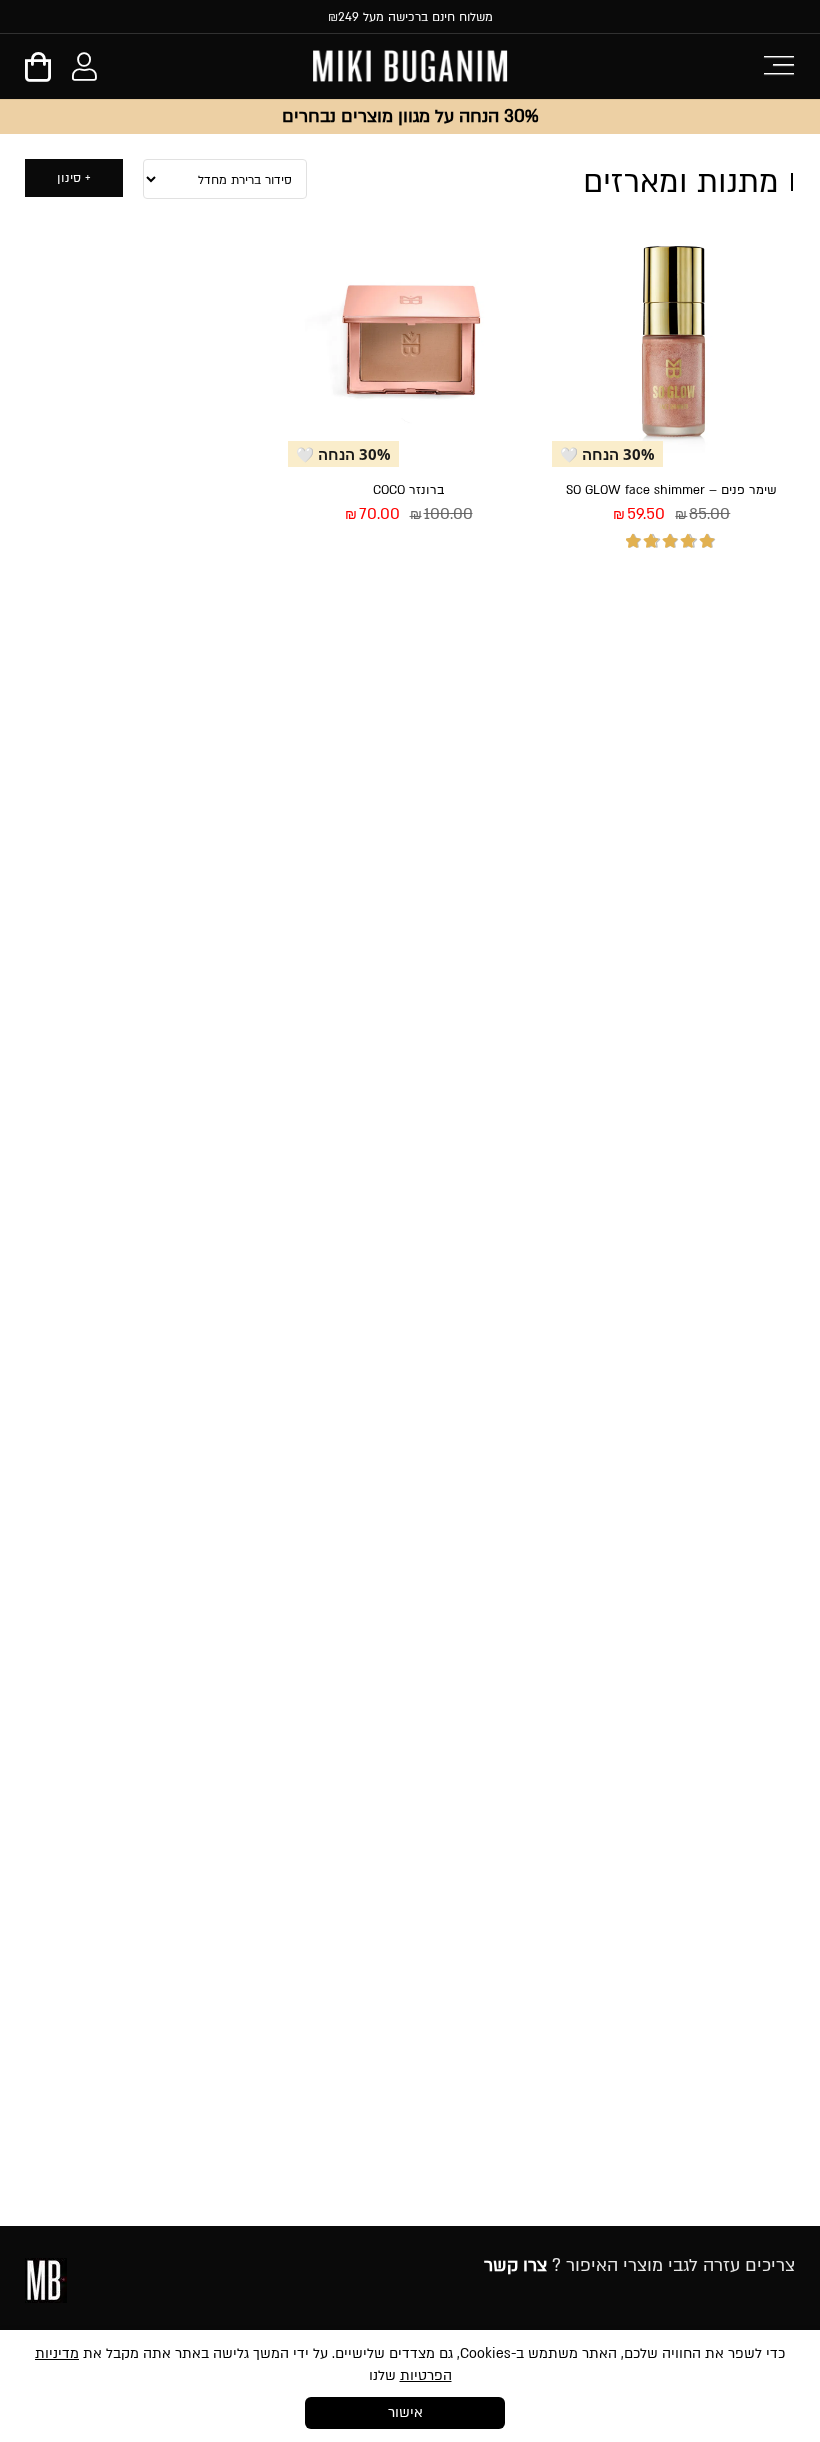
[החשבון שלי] (84, 71)
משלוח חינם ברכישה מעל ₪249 (410, 17)
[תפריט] (778, 63)
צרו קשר (515, 2265)
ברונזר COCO (408, 490)
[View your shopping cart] (38, 73)
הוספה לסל (611, 590)
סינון (69, 178)
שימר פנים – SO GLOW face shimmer (671, 490)
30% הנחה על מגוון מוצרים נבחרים (410, 116)
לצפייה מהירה (736, 590)
